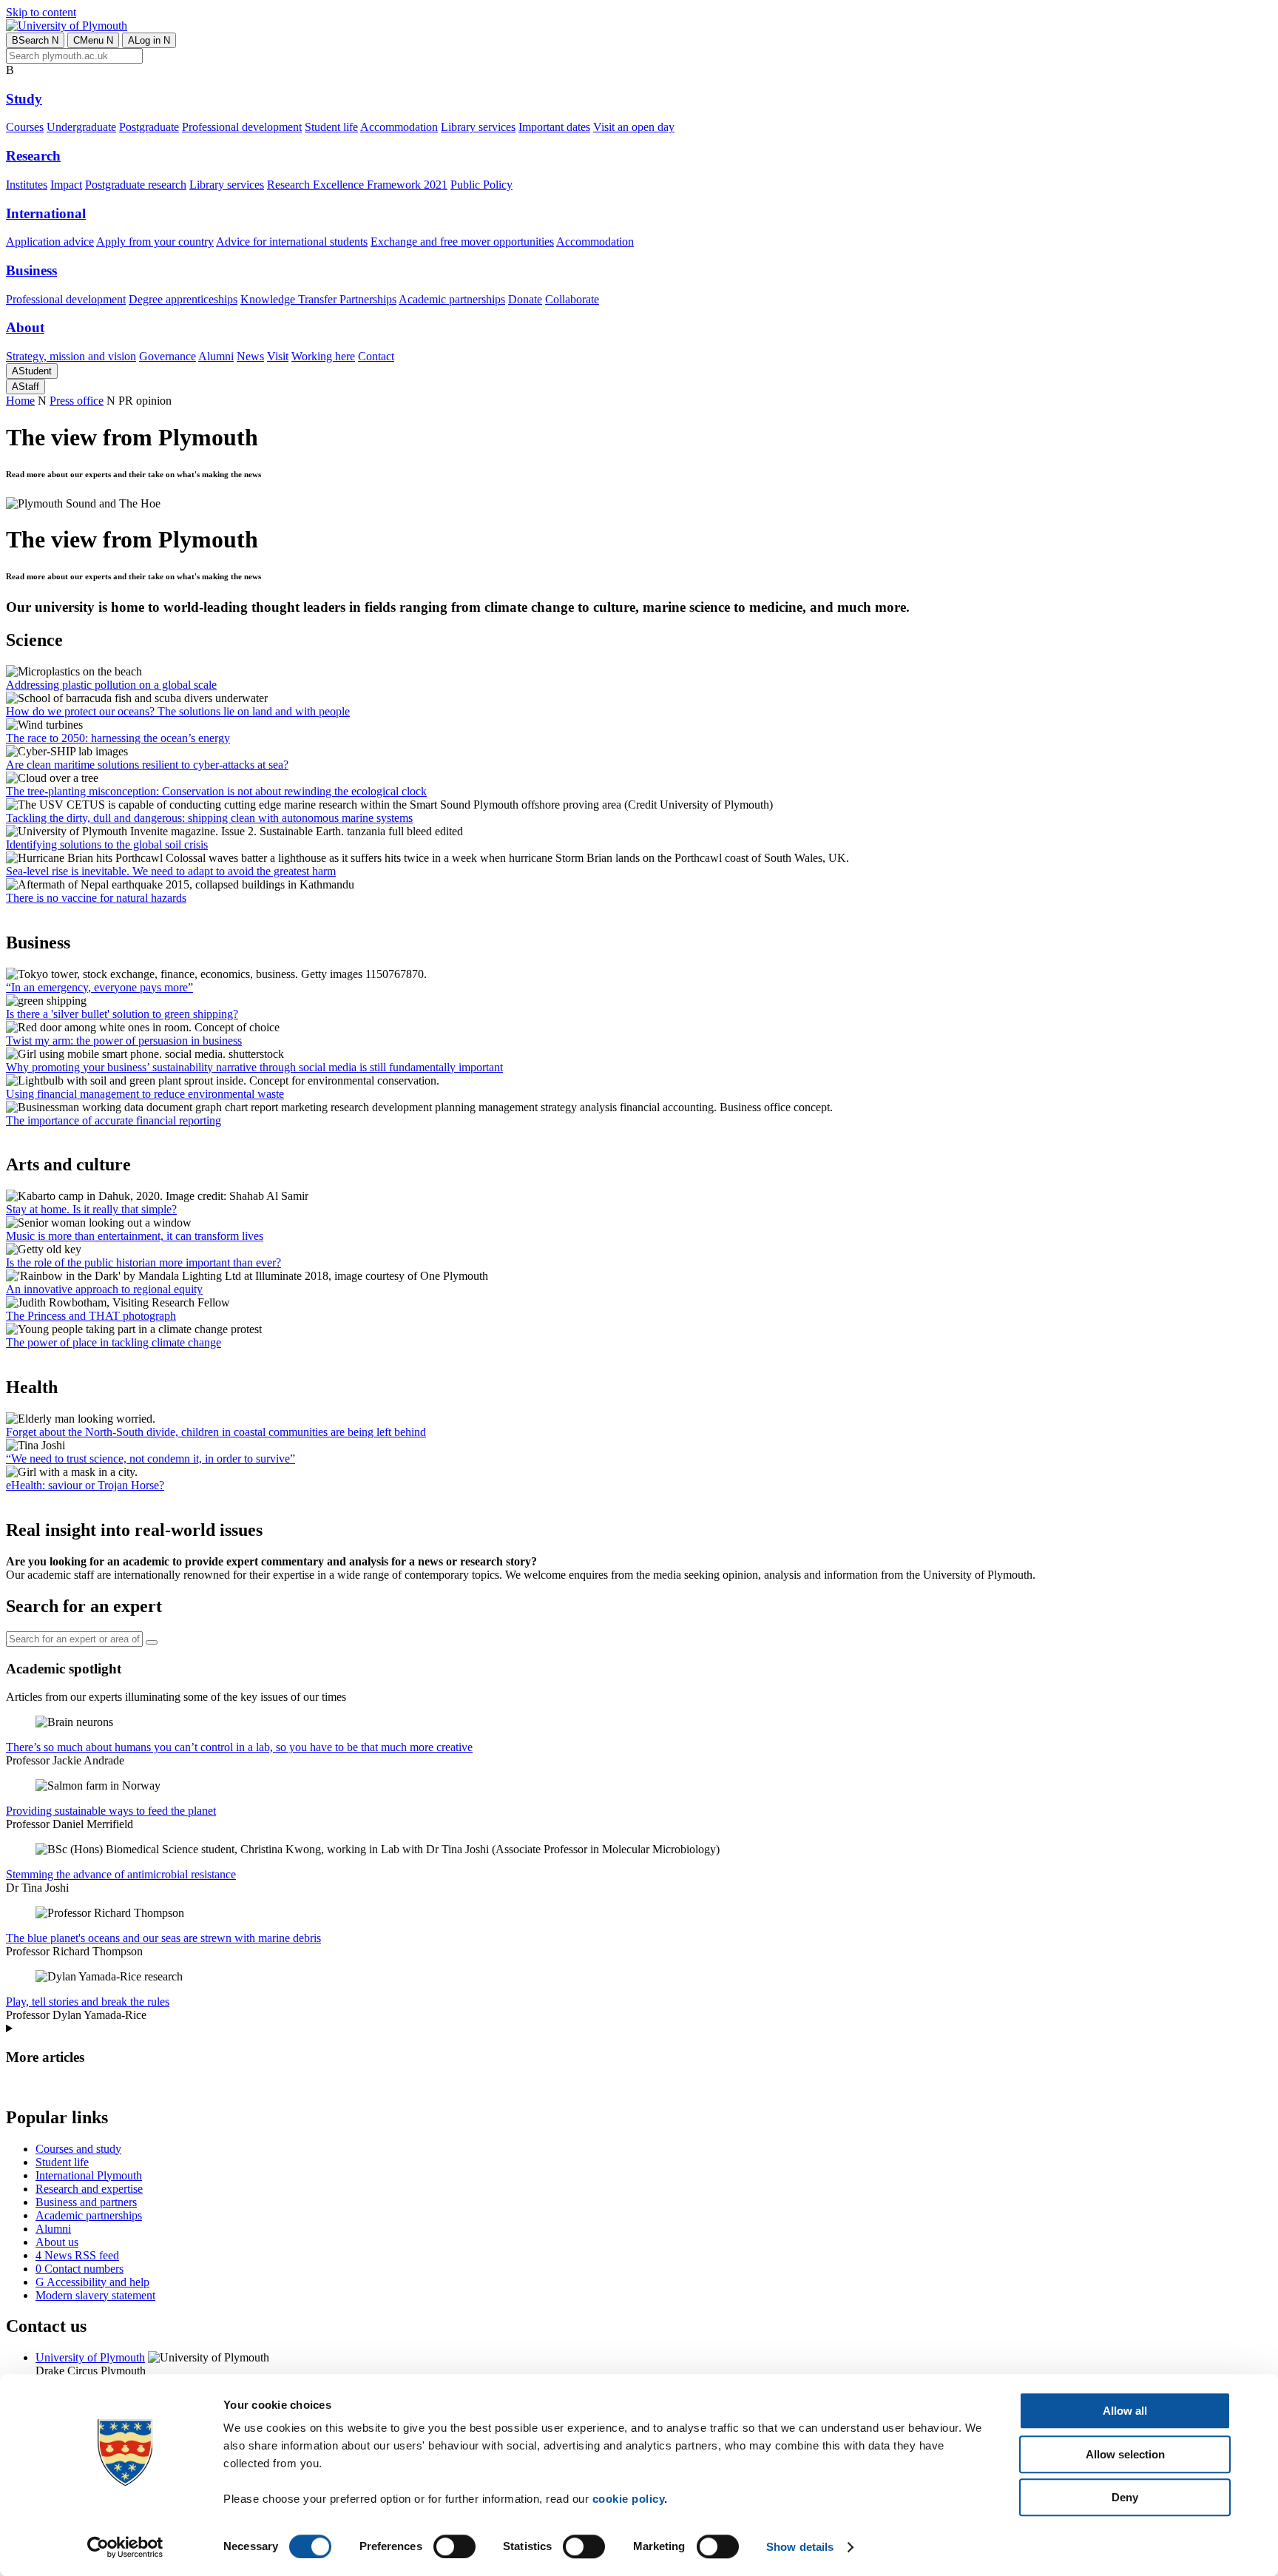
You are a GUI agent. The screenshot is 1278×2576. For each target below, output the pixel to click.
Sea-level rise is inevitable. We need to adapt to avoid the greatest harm (171, 871)
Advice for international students (292, 242)
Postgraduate (149, 127)
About (25, 327)
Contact (376, 356)
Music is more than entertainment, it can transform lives (135, 1236)
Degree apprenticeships (183, 299)
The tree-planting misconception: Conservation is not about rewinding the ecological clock (216, 791)
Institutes (27, 185)
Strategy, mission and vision (71, 356)
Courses (25, 127)
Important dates (554, 127)
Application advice (50, 242)
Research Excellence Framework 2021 (357, 185)
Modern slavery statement (95, 2295)
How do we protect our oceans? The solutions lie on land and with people (178, 711)
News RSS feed (77, 2255)
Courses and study (78, 2149)
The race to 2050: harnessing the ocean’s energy (118, 738)
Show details (800, 2547)
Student (32, 371)
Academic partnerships (452, 299)
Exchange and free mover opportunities (462, 242)
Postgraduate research (136, 185)
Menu (93, 40)
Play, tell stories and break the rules (88, 2002)
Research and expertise (89, 2189)
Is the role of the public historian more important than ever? (143, 1262)
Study (24, 99)
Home (20, 401)
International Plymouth (89, 2175)
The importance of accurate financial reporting (114, 1120)
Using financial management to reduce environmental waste (145, 1094)
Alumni (216, 356)
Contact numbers (80, 2269)
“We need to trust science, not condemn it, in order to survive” (151, 1459)
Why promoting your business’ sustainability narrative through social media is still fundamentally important (254, 1067)
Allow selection (1125, 2454)
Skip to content (41, 12)
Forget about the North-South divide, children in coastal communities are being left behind (216, 1432)
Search (35, 40)
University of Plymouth (90, 2357)
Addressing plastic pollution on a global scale (111, 685)
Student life (331, 127)
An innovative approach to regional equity (104, 1289)
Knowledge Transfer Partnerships (318, 299)
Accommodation (399, 127)
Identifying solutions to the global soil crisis (107, 844)
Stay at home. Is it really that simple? (91, 1209)
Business (31, 270)
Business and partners (86, 2202)
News (250, 356)
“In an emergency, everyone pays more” (99, 987)
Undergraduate (81, 127)
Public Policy (481, 185)
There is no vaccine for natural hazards (96, 898)
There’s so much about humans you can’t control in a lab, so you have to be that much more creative (239, 1747)
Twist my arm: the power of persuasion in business (124, 1041)
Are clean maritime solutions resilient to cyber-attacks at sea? (147, 765)
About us (57, 2242)
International (46, 213)
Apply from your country (155, 242)
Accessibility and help (92, 2282)
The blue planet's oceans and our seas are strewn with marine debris (163, 1938)
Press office (77, 401)
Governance (168, 356)
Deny (1125, 2497)
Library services (478, 127)
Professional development (242, 127)
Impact (66, 185)
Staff (26, 387)
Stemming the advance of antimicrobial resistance (121, 1874)
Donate (525, 299)
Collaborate (572, 299)
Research (33, 156)
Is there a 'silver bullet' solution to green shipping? (122, 1014)
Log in (149, 40)
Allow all (1125, 2411)
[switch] (454, 2546)
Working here (323, 356)
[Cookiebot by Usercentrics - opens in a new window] (125, 2547)
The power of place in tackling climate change (114, 1342)
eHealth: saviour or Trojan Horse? (85, 1485)
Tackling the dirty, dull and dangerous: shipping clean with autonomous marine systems (209, 818)
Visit (278, 356)
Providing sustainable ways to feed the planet (111, 1811)
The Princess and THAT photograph (91, 1316)
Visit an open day (634, 127)
